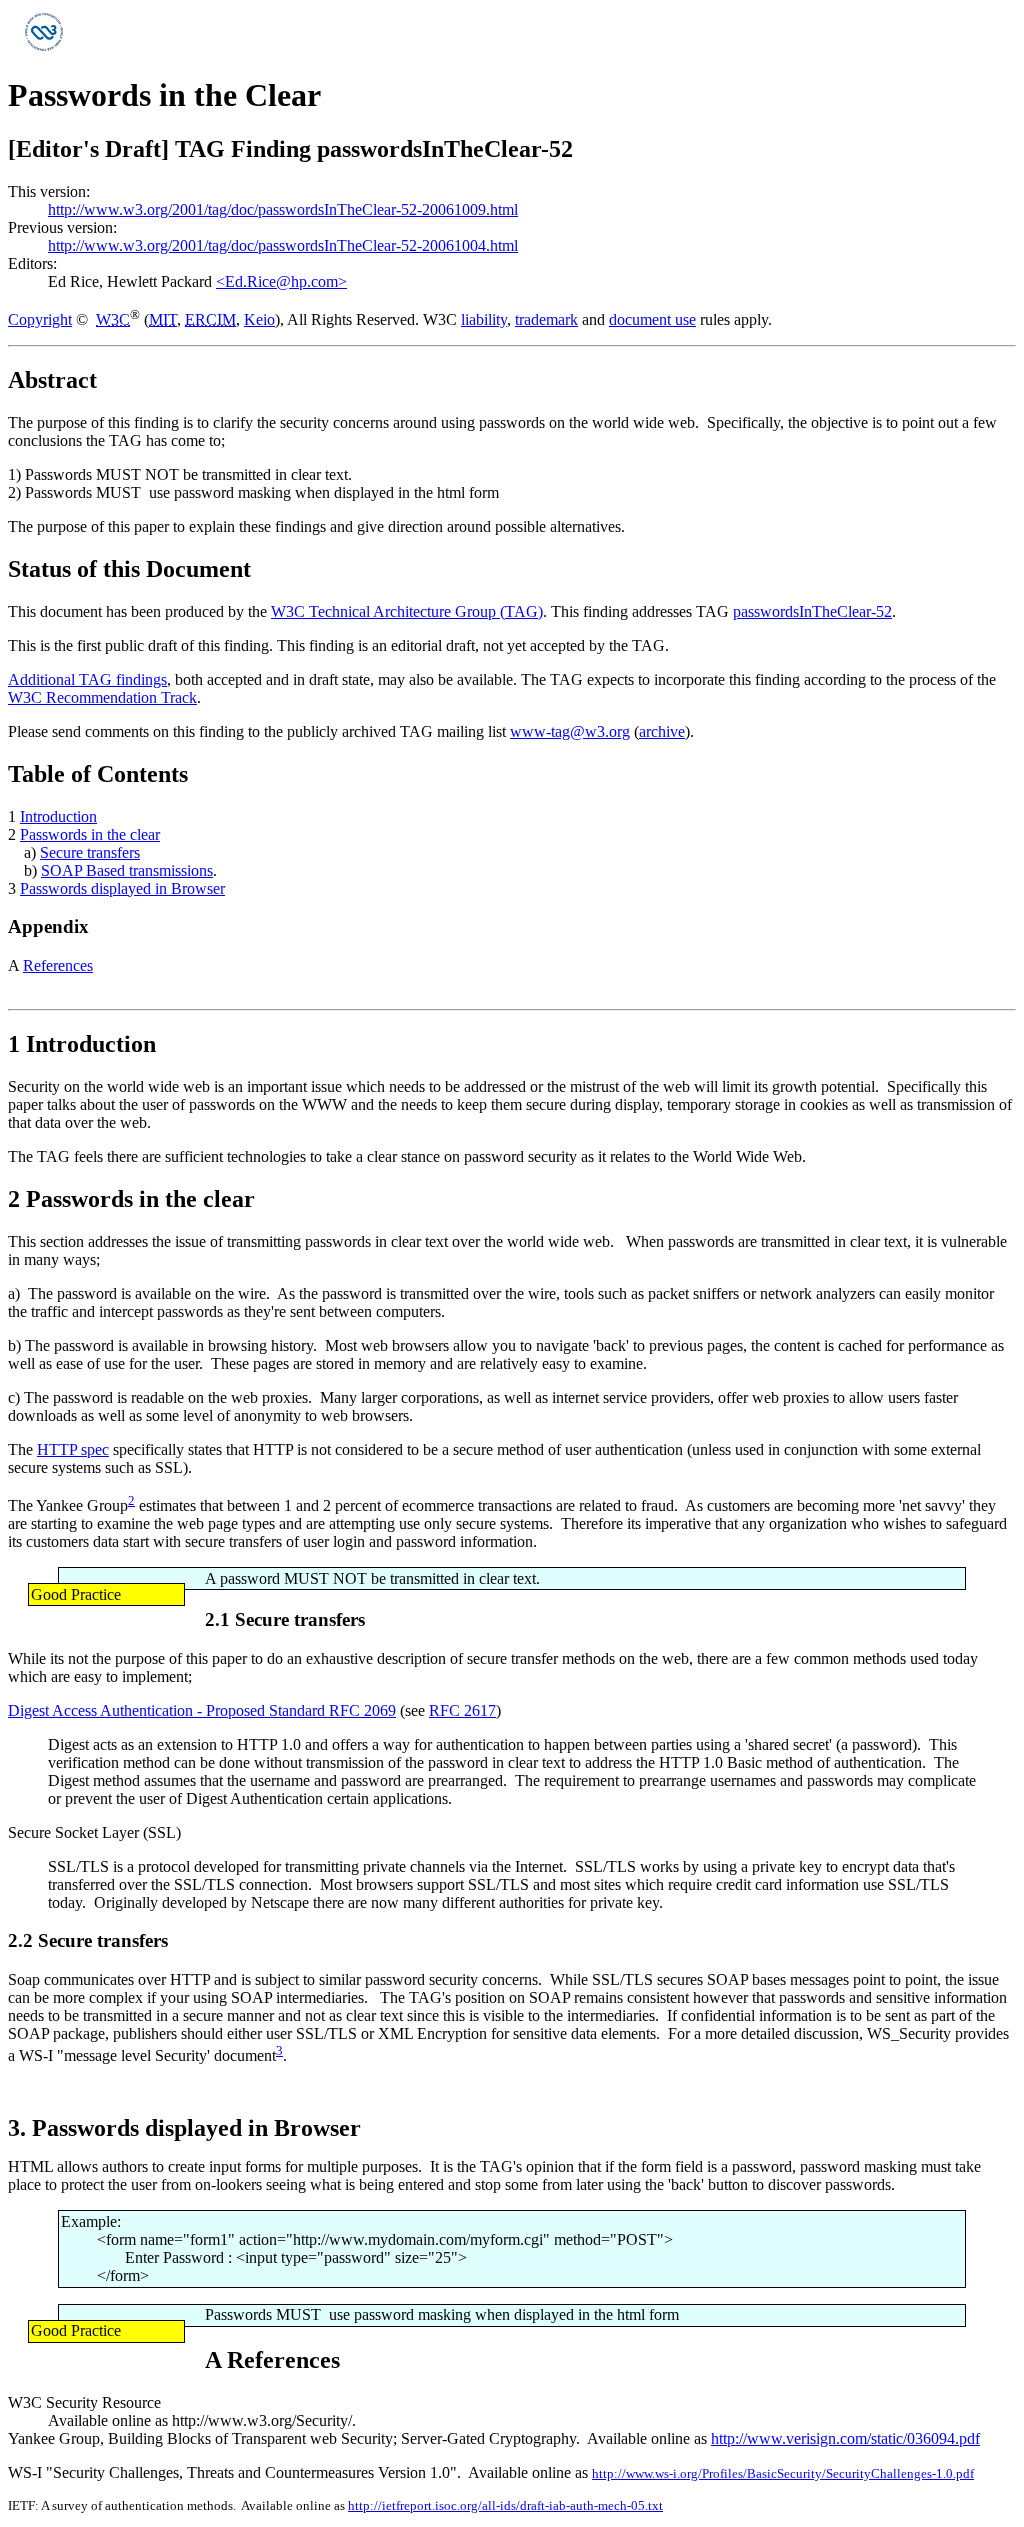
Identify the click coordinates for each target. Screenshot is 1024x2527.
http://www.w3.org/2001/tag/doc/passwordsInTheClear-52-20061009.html (283, 209)
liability (484, 319)
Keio (259, 319)
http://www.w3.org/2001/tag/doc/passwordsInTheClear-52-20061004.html (283, 245)
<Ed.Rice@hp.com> (281, 281)
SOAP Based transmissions (127, 870)
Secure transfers (90, 852)
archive (662, 731)
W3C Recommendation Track (102, 697)
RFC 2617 (462, 1710)
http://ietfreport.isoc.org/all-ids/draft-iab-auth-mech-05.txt (505, 2505)
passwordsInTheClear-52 (812, 611)
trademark (546, 319)
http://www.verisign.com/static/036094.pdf (845, 2438)
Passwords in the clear (90, 834)
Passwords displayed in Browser (122, 888)
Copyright (40, 319)
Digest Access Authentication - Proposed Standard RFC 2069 (202, 1710)
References (58, 965)
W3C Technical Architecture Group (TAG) (407, 611)
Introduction (58, 816)
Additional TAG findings (87, 679)
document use (652, 319)
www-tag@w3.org (570, 731)
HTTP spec (73, 1449)
